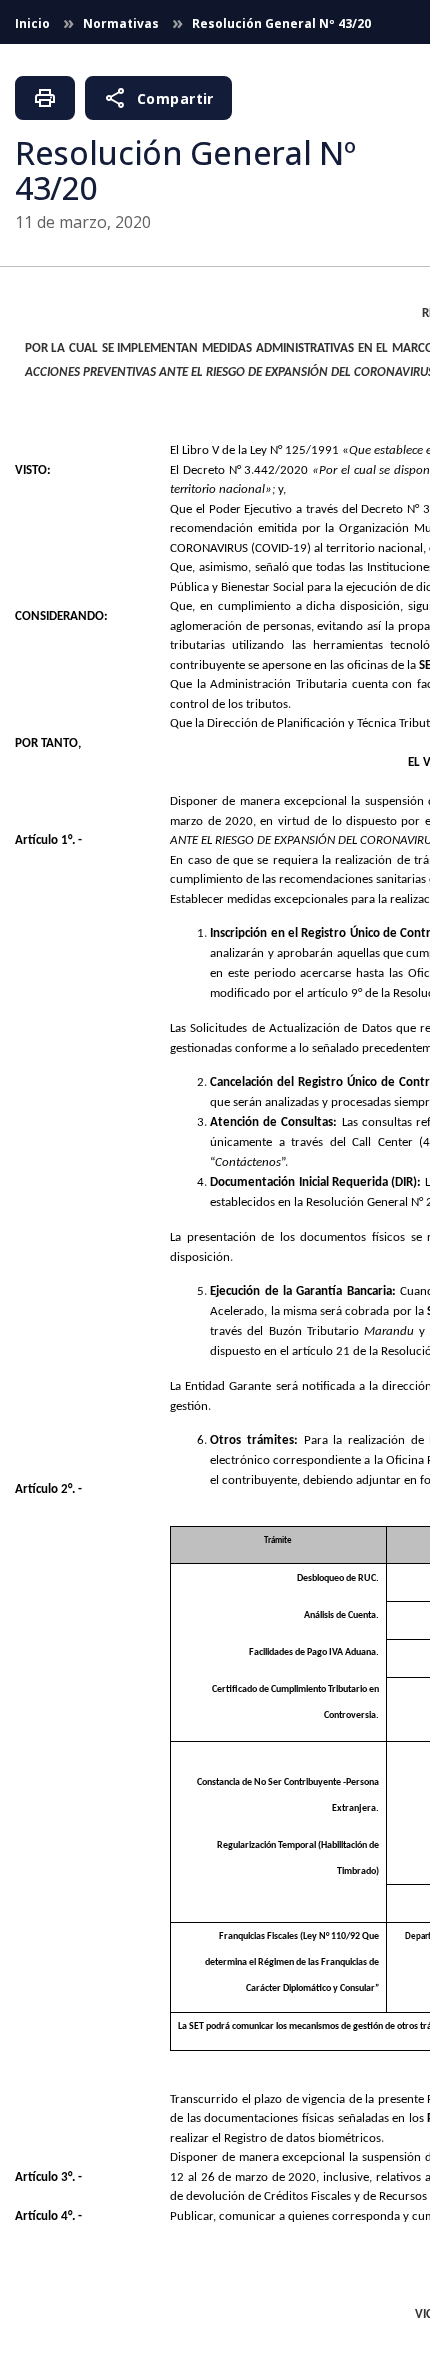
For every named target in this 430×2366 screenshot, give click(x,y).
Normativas (122, 23)
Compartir (158, 98)
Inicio (34, 23)
